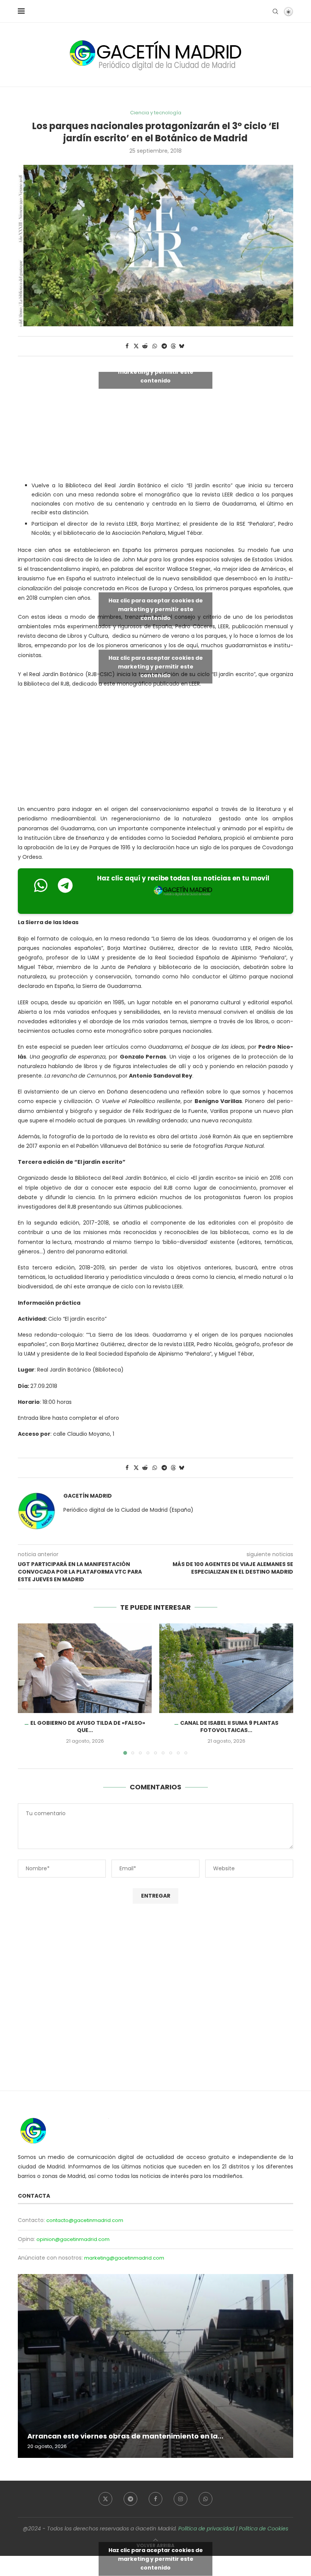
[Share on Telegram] (165, 346)
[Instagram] (181, 2499)
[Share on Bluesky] (182, 346)
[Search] (275, 11)
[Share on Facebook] (127, 346)
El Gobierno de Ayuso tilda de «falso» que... (88, 1727)
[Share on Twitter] (136, 346)
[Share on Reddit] (145, 346)
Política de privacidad (206, 2529)
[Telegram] (130, 2499)
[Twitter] (105, 2499)
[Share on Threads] (173, 346)
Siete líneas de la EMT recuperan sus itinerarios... (115, 2436)
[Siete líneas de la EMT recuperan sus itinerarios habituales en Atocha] (155, 2366)
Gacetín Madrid (88, 1496)
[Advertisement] (155, 748)
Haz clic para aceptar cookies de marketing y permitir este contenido (156, 372)
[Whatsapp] (206, 2499)
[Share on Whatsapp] (155, 346)
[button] (28, 1689)
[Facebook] (155, 2499)
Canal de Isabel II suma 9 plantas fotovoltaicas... (229, 1727)
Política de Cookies (264, 2529)
